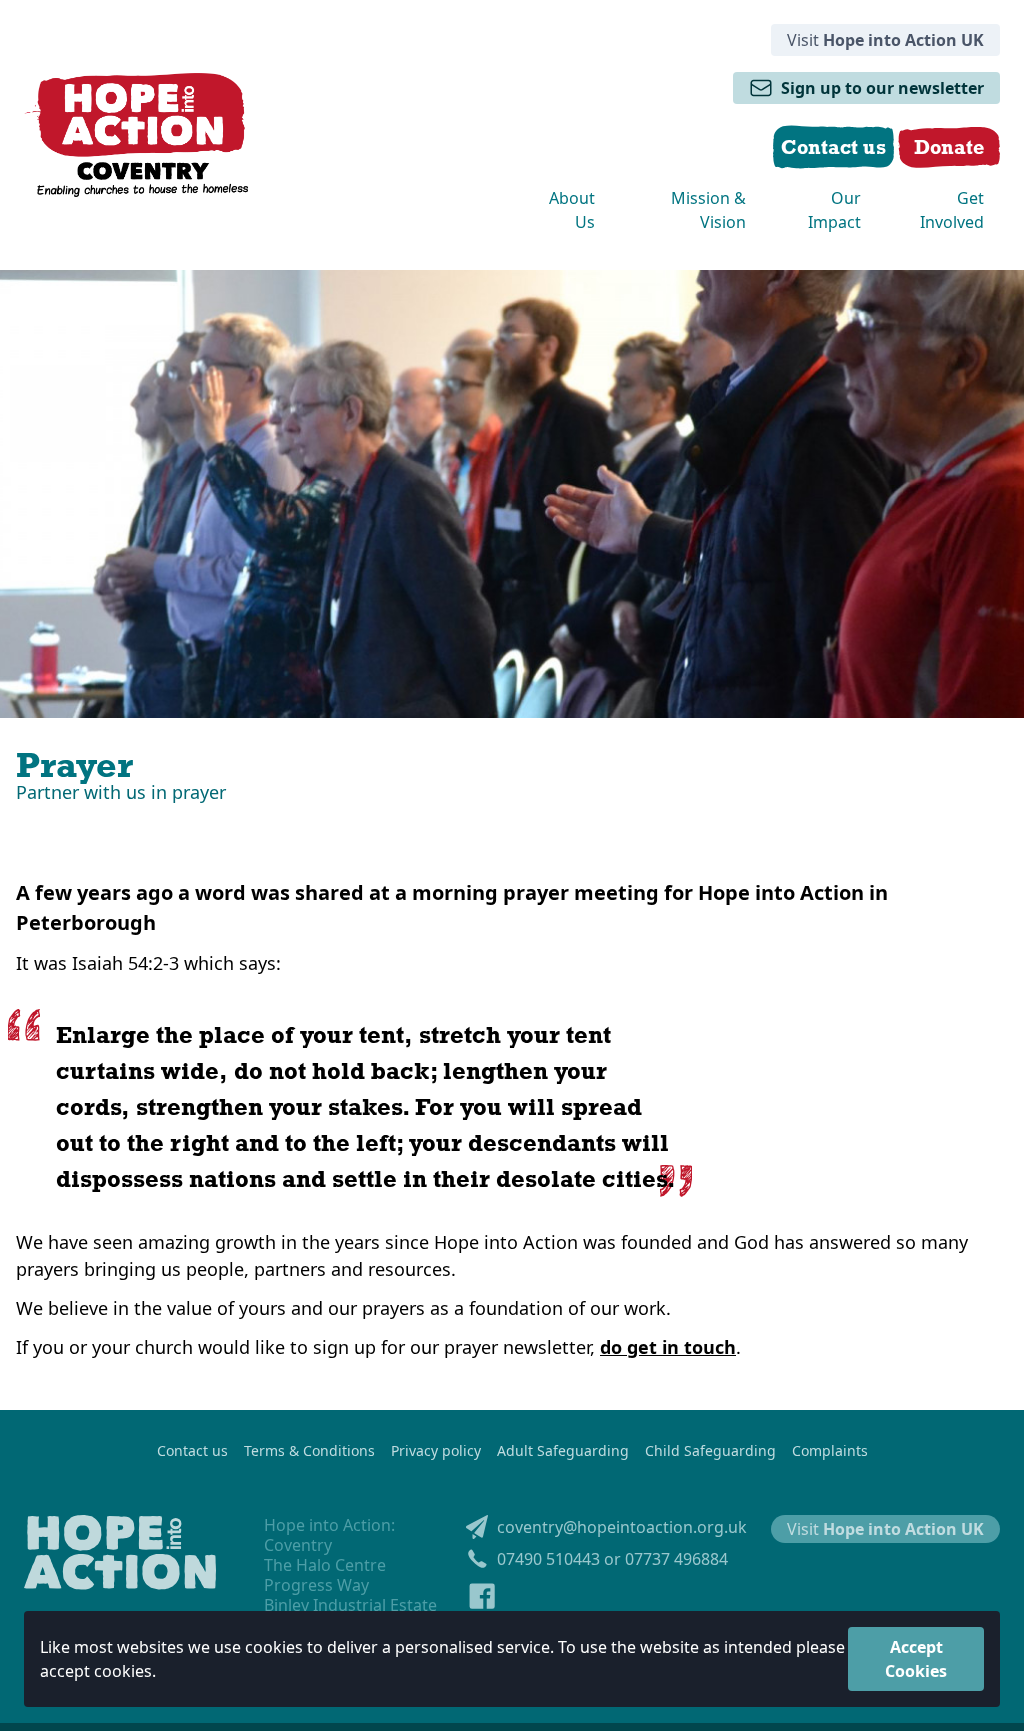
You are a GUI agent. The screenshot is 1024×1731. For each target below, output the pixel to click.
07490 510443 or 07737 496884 (612, 1559)
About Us (572, 210)
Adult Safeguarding (563, 1451)
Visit (885, 40)
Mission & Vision (708, 210)
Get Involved (952, 210)
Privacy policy (436, 1451)
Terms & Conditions (309, 1451)
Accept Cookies (916, 1659)
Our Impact (834, 210)
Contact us (192, 1451)
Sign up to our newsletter (882, 88)
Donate (949, 146)
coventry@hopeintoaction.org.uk (622, 1527)
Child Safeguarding (710, 1451)
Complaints (830, 1451)
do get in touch (668, 1347)
